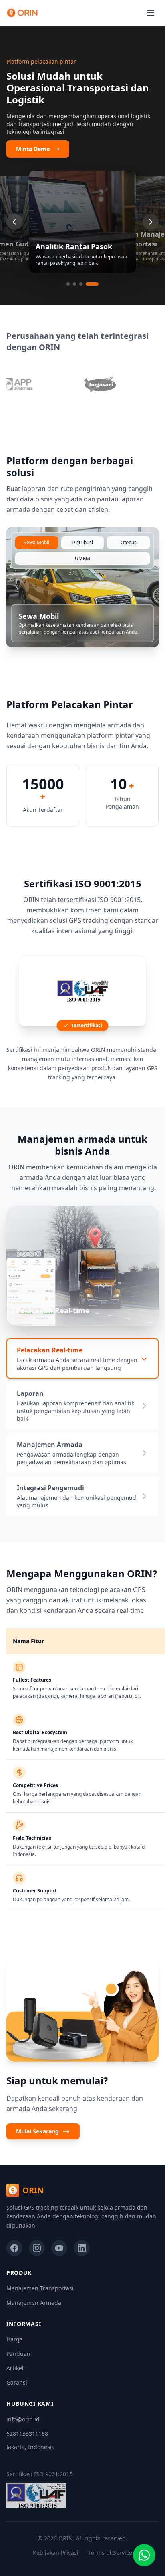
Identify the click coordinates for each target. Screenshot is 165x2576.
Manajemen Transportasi (40, 2288)
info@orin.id (23, 2419)
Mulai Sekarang (37, 2131)
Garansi (17, 2382)
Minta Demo (33, 149)
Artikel (15, 2368)
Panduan (18, 2354)
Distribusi (82, 542)
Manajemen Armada (34, 2303)
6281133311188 (27, 2434)
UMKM (82, 558)
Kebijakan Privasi (56, 2553)
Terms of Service (110, 2553)
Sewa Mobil (36, 542)
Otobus (129, 542)
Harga (15, 2339)
